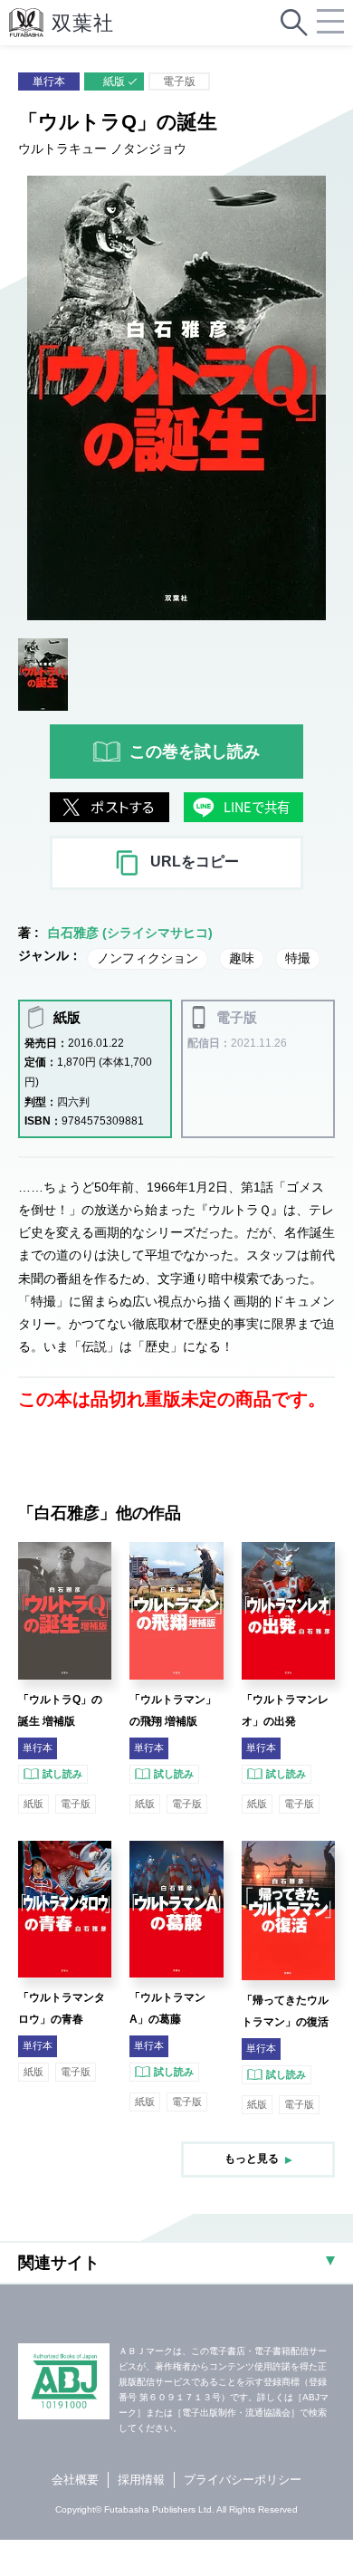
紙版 (114, 81)
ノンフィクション (148, 958)
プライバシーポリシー (243, 2480)
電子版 (179, 81)
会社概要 (75, 2480)
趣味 (242, 958)
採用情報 (141, 2480)
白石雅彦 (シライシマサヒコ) (130, 933)
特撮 (298, 958)
